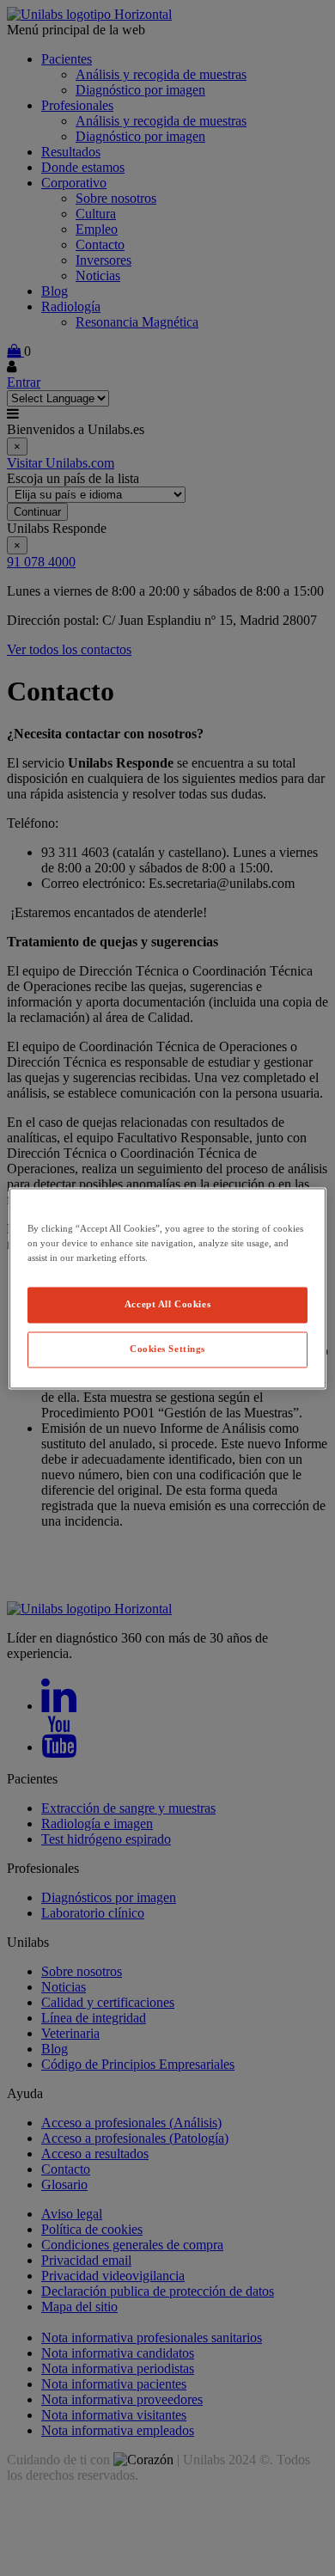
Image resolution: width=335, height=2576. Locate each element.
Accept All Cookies (167, 1304)
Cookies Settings (167, 1349)
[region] (168, 1288)
